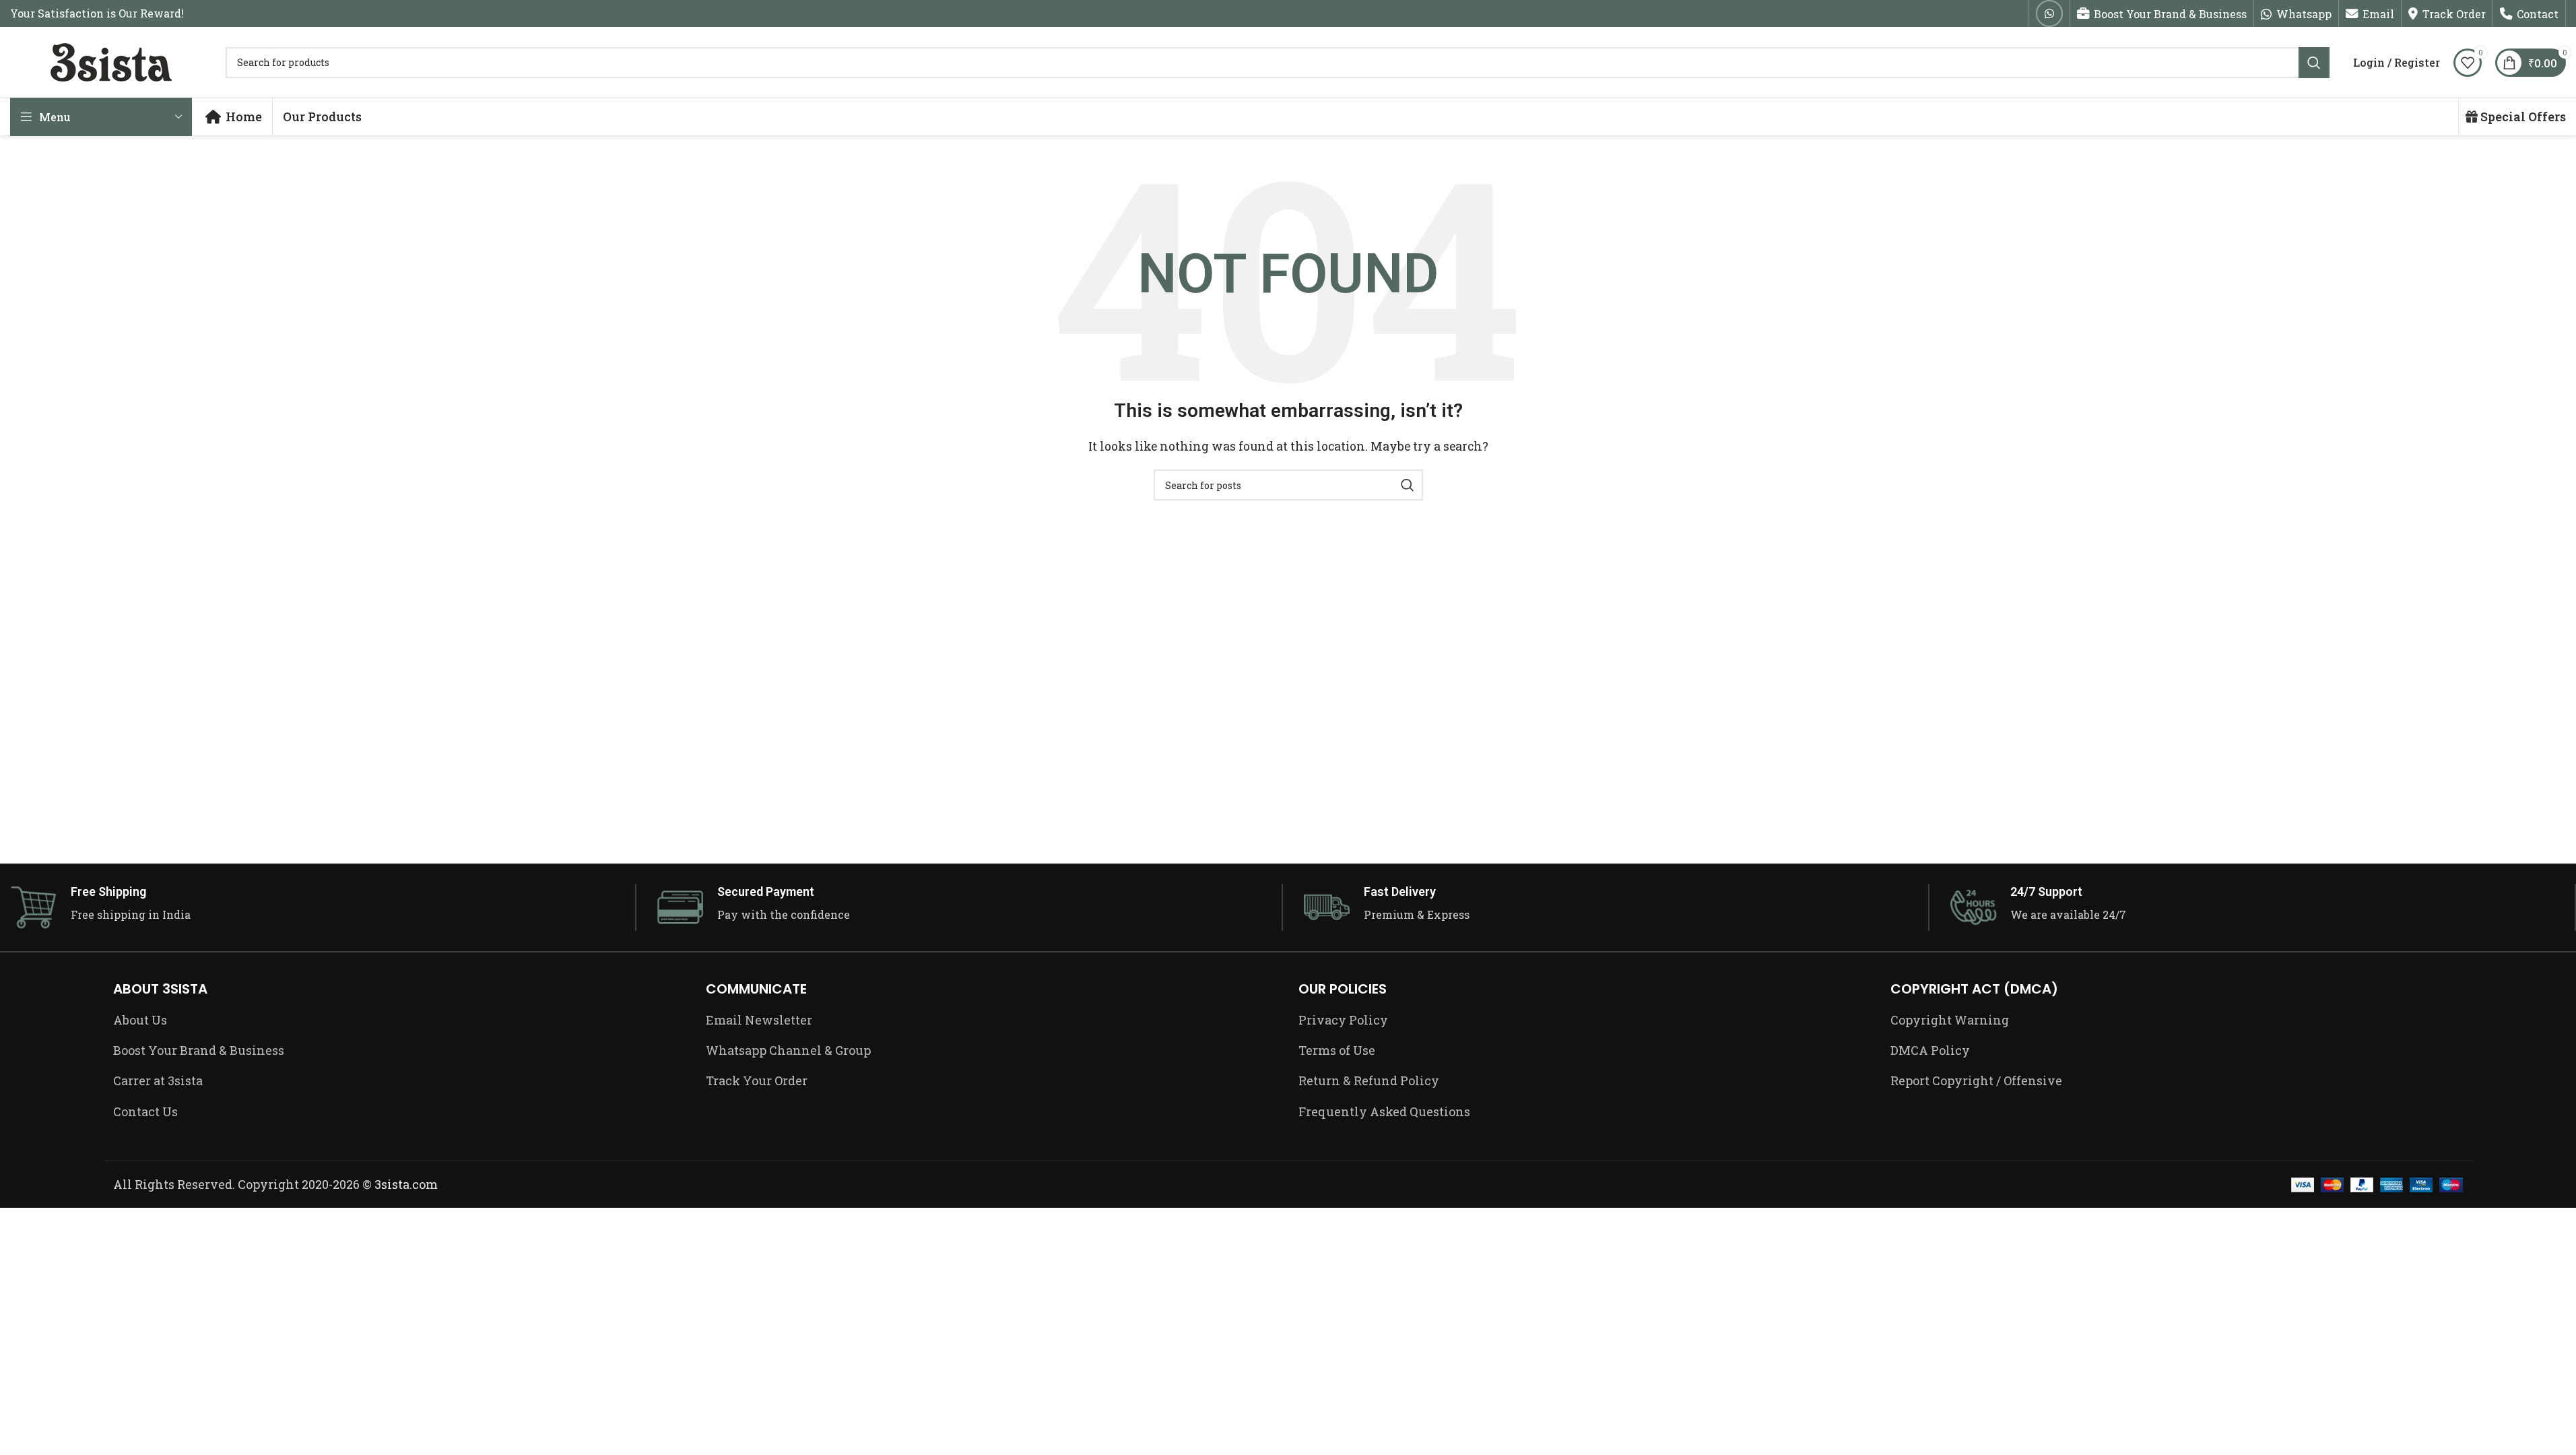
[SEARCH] (2314, 63)
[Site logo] (111, 61)
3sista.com (406, 1184)
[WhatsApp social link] (2049, 13)
